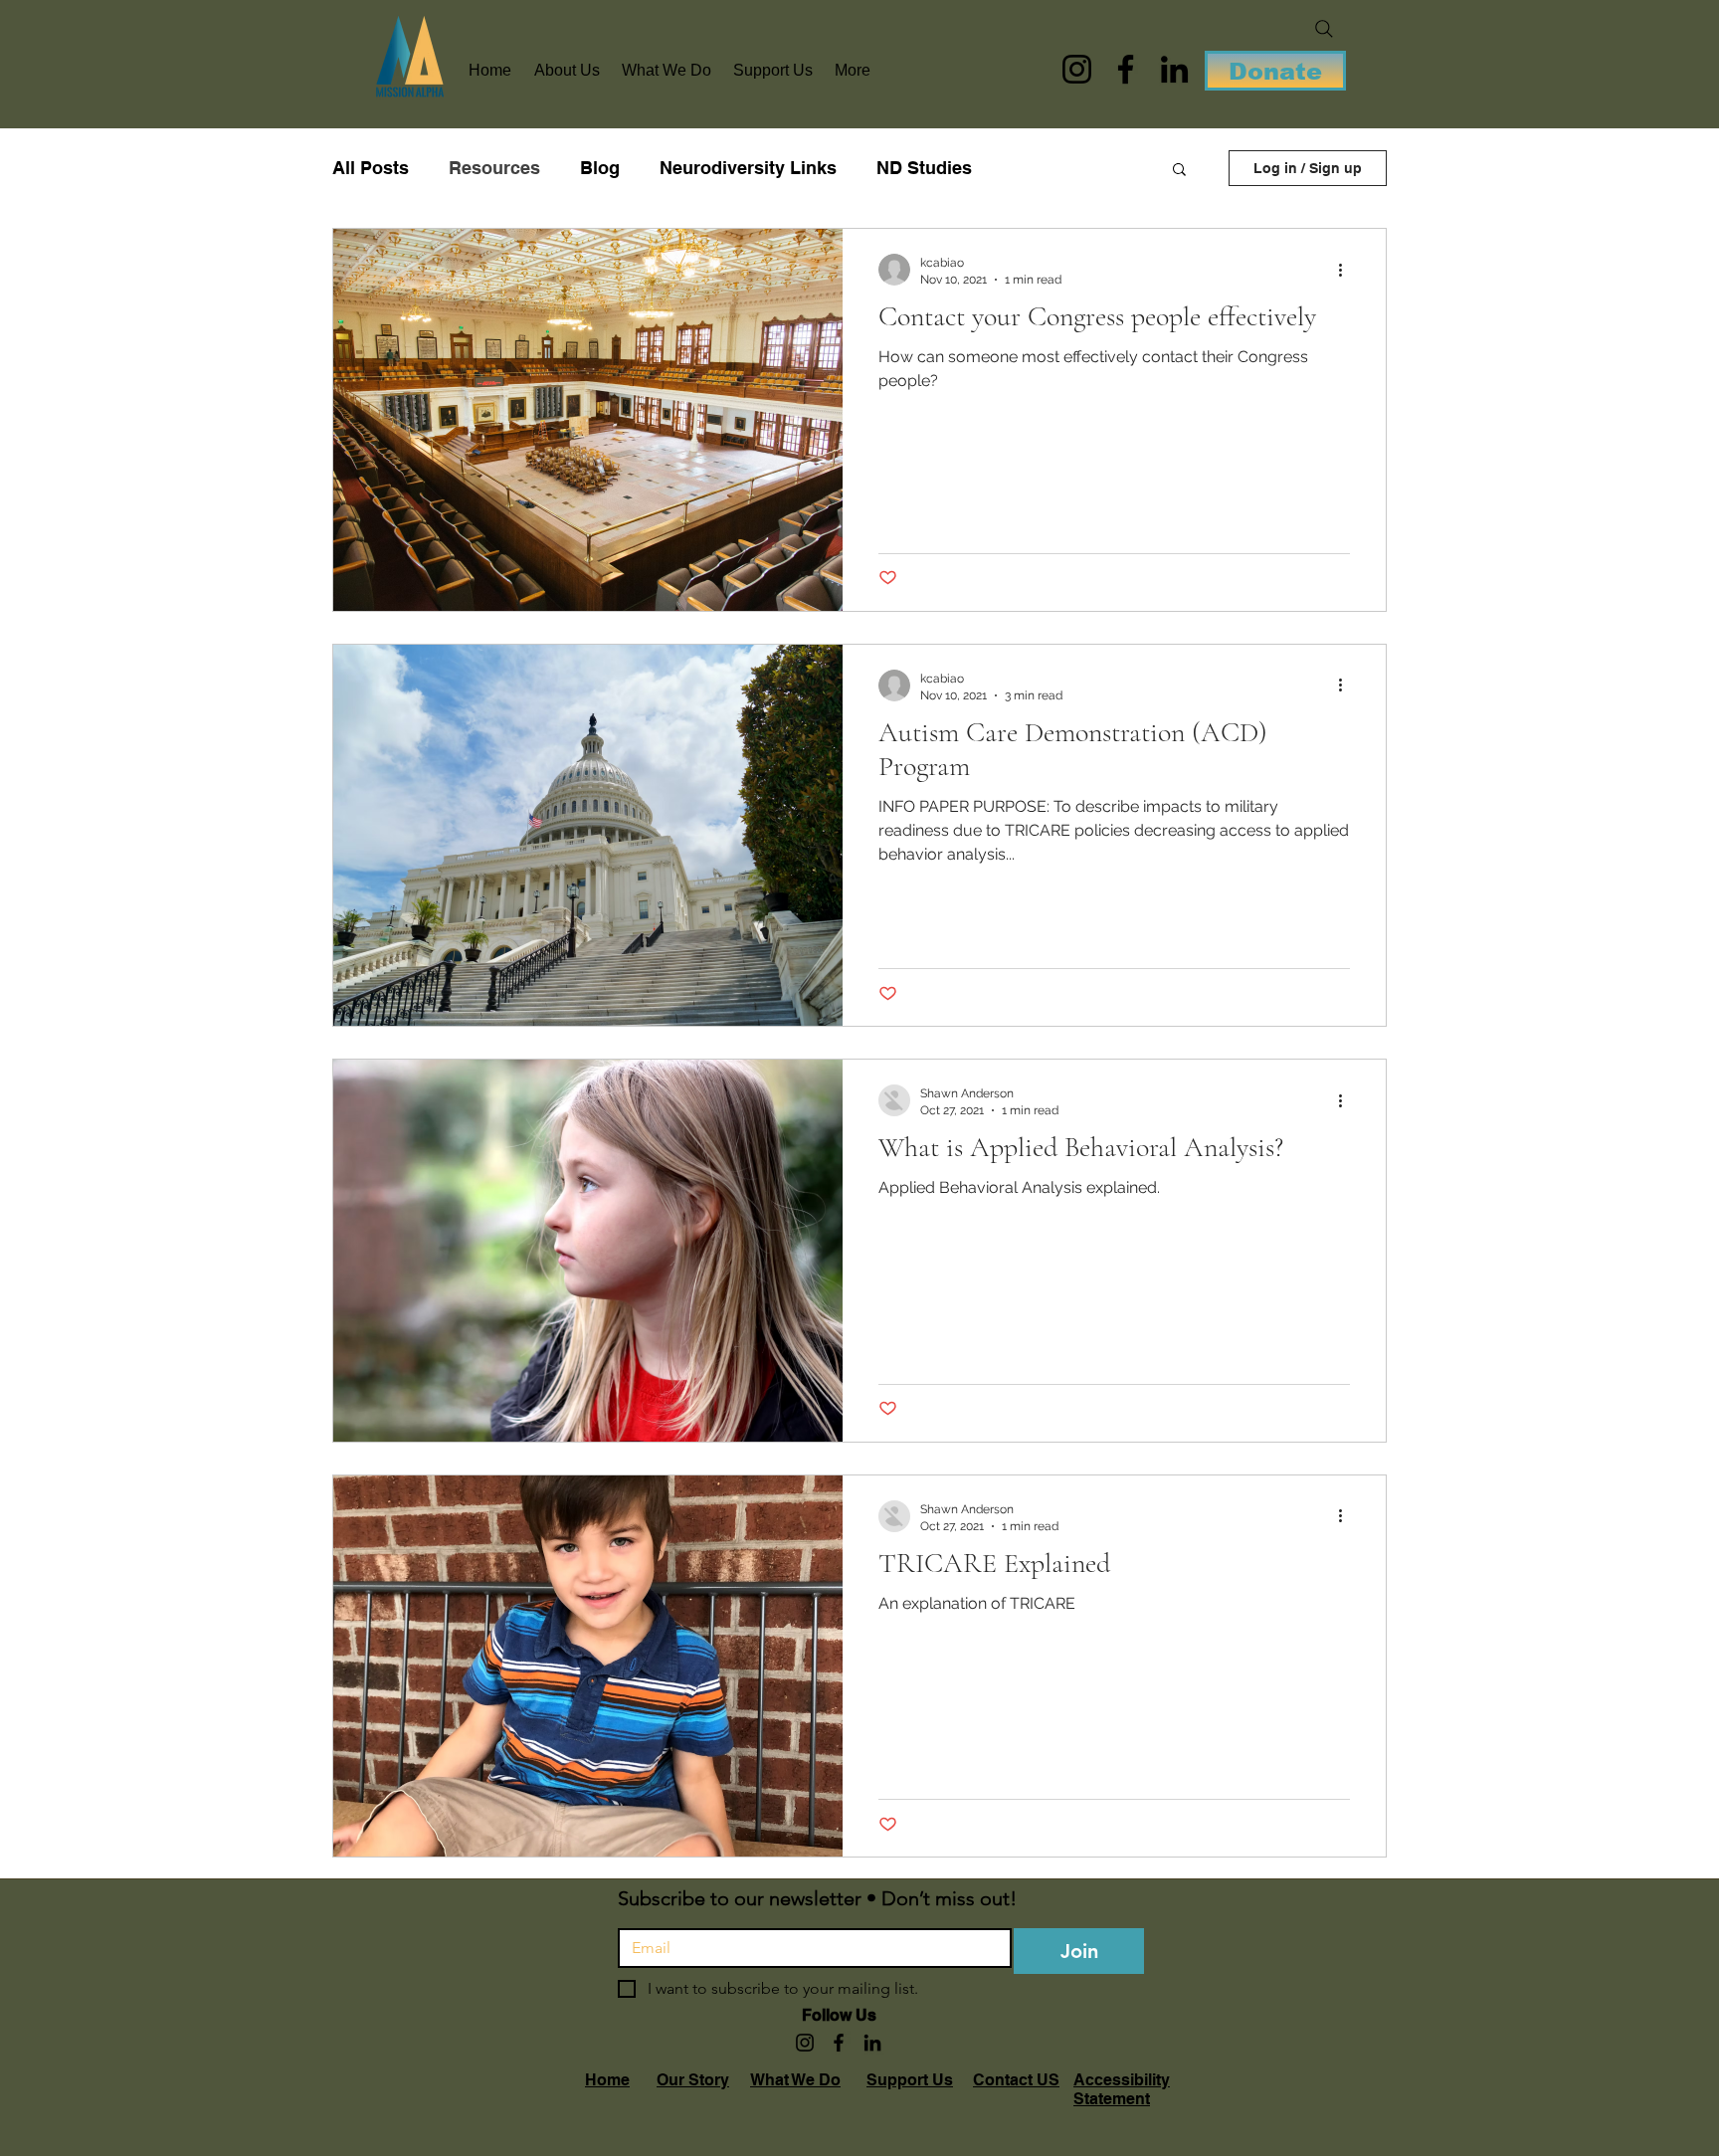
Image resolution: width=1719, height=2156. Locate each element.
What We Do (795, 2080)
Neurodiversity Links (748, 168)
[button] (1179, 171)
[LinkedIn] (1174, 69)
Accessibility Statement (1122, 2089)
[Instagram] (1077, 69)
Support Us (910, 2080)
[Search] (1324, 29)
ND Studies (924, 168)
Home (607, 2080)
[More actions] (1347, 270)
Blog (600, 168)
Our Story (693, 2080)
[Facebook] (1126, 69)
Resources (494, 168)
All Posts (371, 168)
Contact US (1016, 2080)
